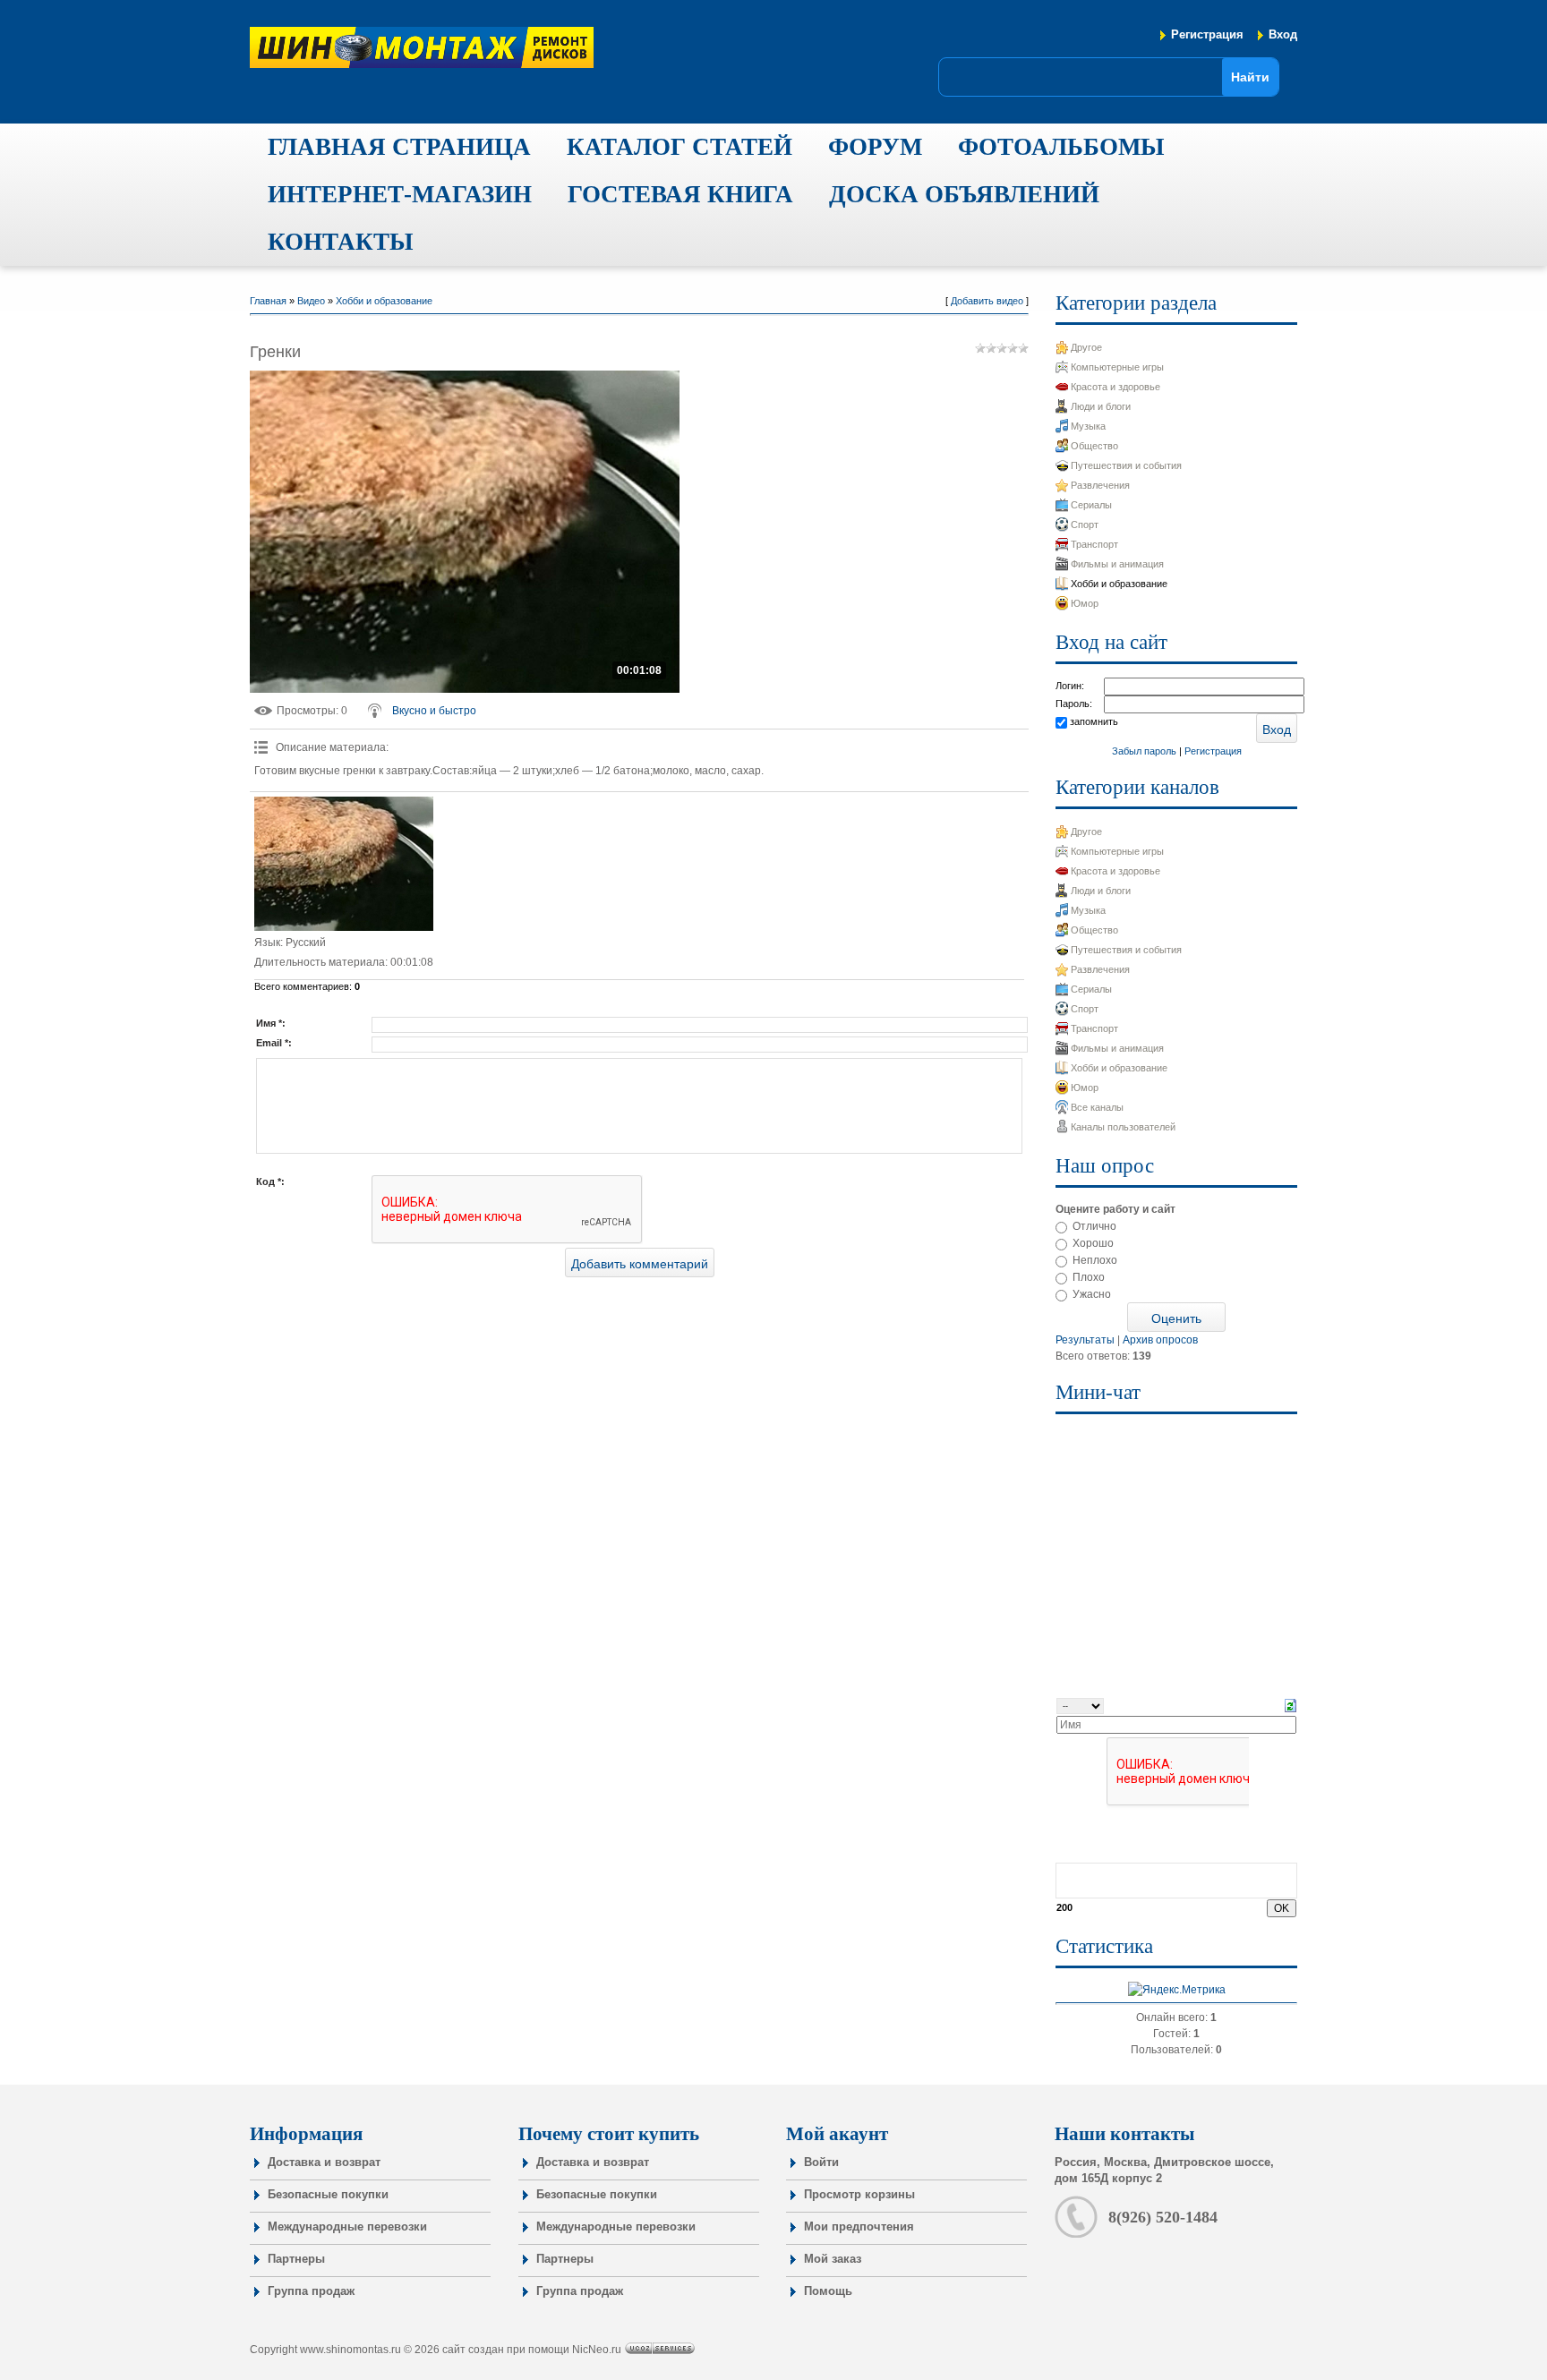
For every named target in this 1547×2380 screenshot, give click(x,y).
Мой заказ (833, 2259)
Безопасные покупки (328, 2194)
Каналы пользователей (1123, 1127)
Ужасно (1092, 1294)
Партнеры (296, 2259)
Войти (821, 2162)
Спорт (1085, 525)
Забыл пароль (1144, 751)
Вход (1283, 34)
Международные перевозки (347, 2226)
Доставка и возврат (324, 2162)
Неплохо (1095, 1260)
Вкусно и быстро (434, 711)
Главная (268, 301)
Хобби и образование (384, 301)
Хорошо (1093, 1243)
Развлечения (1100, 485)
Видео (311, 301)
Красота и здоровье (1115, 387)
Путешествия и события (1126, 465)
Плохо (1089, 1277)
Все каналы (1097, 1107)
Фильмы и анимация (1117, 564)
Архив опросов (1160, 1340)
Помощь (828, 2291)
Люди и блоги (1101, 406)
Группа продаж (311, 2291)
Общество (1094, 446)
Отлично (1094, 1226)
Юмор (1085, 603)
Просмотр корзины (859, 2194)
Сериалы (1091, 505)
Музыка (1088, 426)
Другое (1086, 347)
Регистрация (1207, 34)
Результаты (1085, 1340)
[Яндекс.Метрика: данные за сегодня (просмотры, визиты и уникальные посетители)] (1177, 1990)
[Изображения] (344, 864)
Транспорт (1094, 544)
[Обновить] (1291, 1705)
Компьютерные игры (1117, 367)
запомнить (1094, 721)
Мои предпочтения (859, 2226)
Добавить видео (987, 301)
